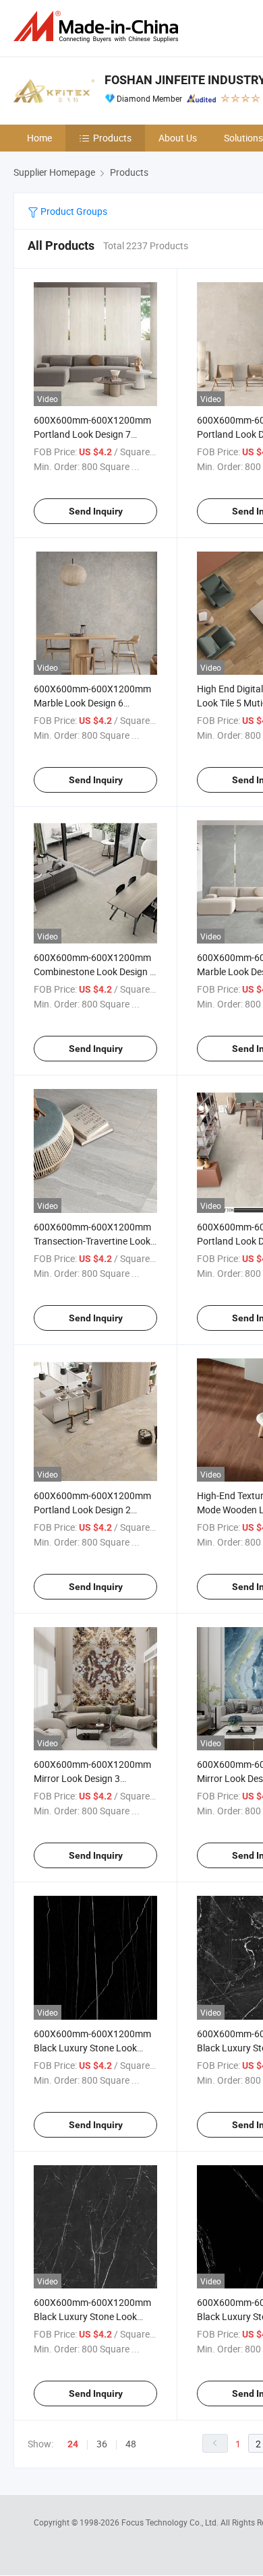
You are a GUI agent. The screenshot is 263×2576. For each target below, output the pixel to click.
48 (131, 2444)
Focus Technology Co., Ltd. (171, 2522)
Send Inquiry (96, 511)
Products (112, 138)
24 (73, 2444)
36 (102, 2444)
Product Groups (73, 211)
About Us (178, 138)
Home (39, 138)
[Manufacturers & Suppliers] (98, 27)
